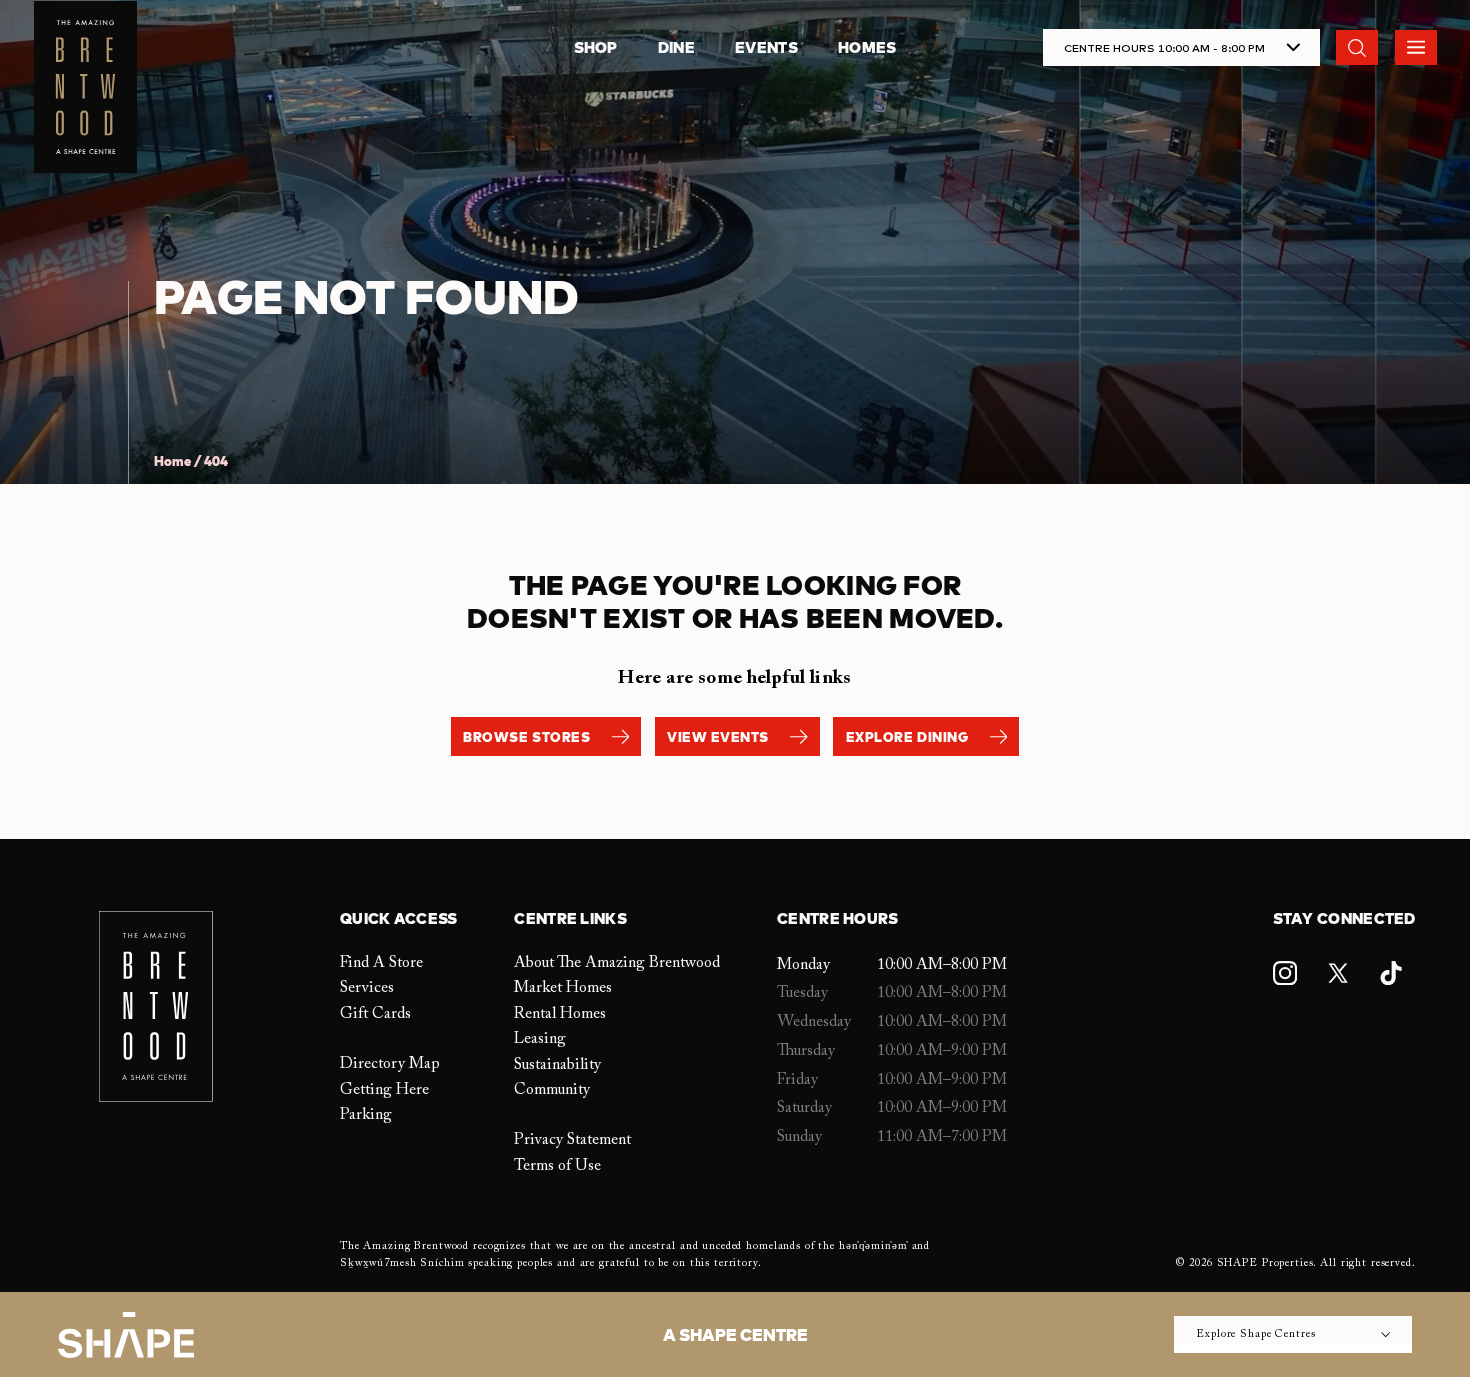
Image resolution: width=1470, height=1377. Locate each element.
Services (367, 988)
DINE (676, 47)
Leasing (540, 1039)
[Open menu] (1416, 47)
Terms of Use (557, 1166)
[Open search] (1357, 47)
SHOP (596, 47)
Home (172, 461)
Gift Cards (375, 1014)
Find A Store (381, 963)
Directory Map (390, 1064)
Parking (366, 1115)
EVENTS (766, 47)
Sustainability (557, 1065)
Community (552, 1090)
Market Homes (563, 988)
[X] (1338, 973)
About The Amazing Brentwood (617, 963)
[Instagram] (1285, 973)
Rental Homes (560, 1014)
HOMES (867, 47)
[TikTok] (1391, 973)
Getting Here (384, 1090)
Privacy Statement (572, 1140)
